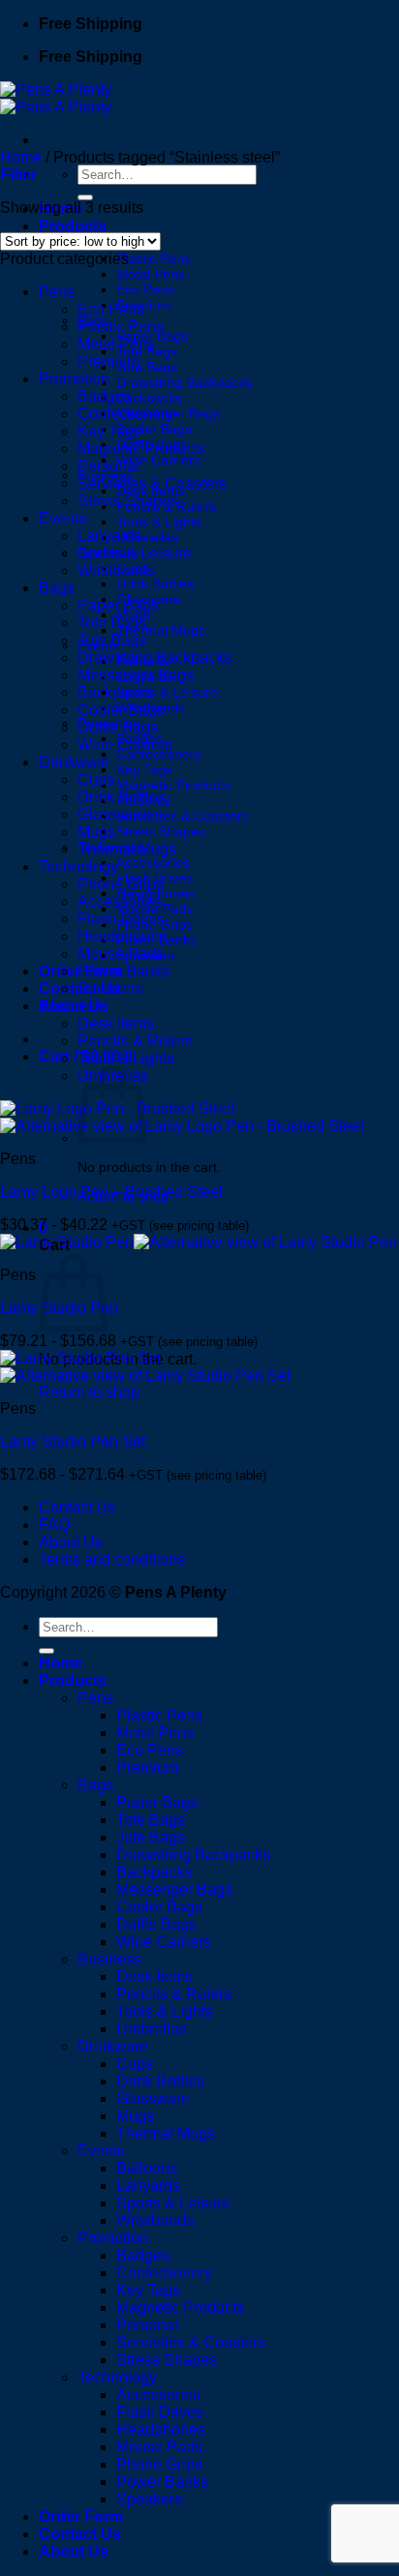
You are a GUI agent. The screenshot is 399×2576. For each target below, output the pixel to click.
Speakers (110, 988)
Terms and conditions (112, 1559)
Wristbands (116, 570)
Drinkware (74, 762)
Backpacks (149, 398)
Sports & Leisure (167, 692)
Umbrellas (147, 537)
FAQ (54, 1525)
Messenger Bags (136, 675)
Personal (108, 466)
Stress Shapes (161, 831)
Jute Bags (147, 367)
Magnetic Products (173, 785)
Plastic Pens (153, 258)
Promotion (74, 379)
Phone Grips (121, 884)
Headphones (122, 936)
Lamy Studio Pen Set (73, 1441)
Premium (108, 361)
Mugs (96, 832)
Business (71, 1006)
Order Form (81, 2516)
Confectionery (159, 754)
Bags (57, 588)
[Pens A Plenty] (56, 98)
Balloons (147, 2168)
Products (73, 226)
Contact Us (77, 1507)
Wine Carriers (158, 460)
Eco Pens (145, 289)
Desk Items (116, 1023)
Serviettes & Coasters (183, 816)
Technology (78, 867)
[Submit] (85, 197)
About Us (71, 1542)
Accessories (153, 862)
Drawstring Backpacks (184, 382)
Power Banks (123, 971)
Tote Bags (112, 623)
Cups (96, 779)
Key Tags (144, 769)
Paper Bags (118, 605)
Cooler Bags (154, 429)
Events (62, 518)
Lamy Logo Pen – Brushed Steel (111, 1192)
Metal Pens (151, 274)
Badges (104, 396)
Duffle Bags (118, 727)
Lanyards (109, 536)
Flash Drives (121, 919)
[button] (18, 175)
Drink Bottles (155, 584)
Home (21, 157)
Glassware (114, 814)
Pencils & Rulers (135, 1041)
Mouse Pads (121, 954)
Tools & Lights (159, 522)
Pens (57, 292)
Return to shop (89, 1392)
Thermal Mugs (161, 630)
